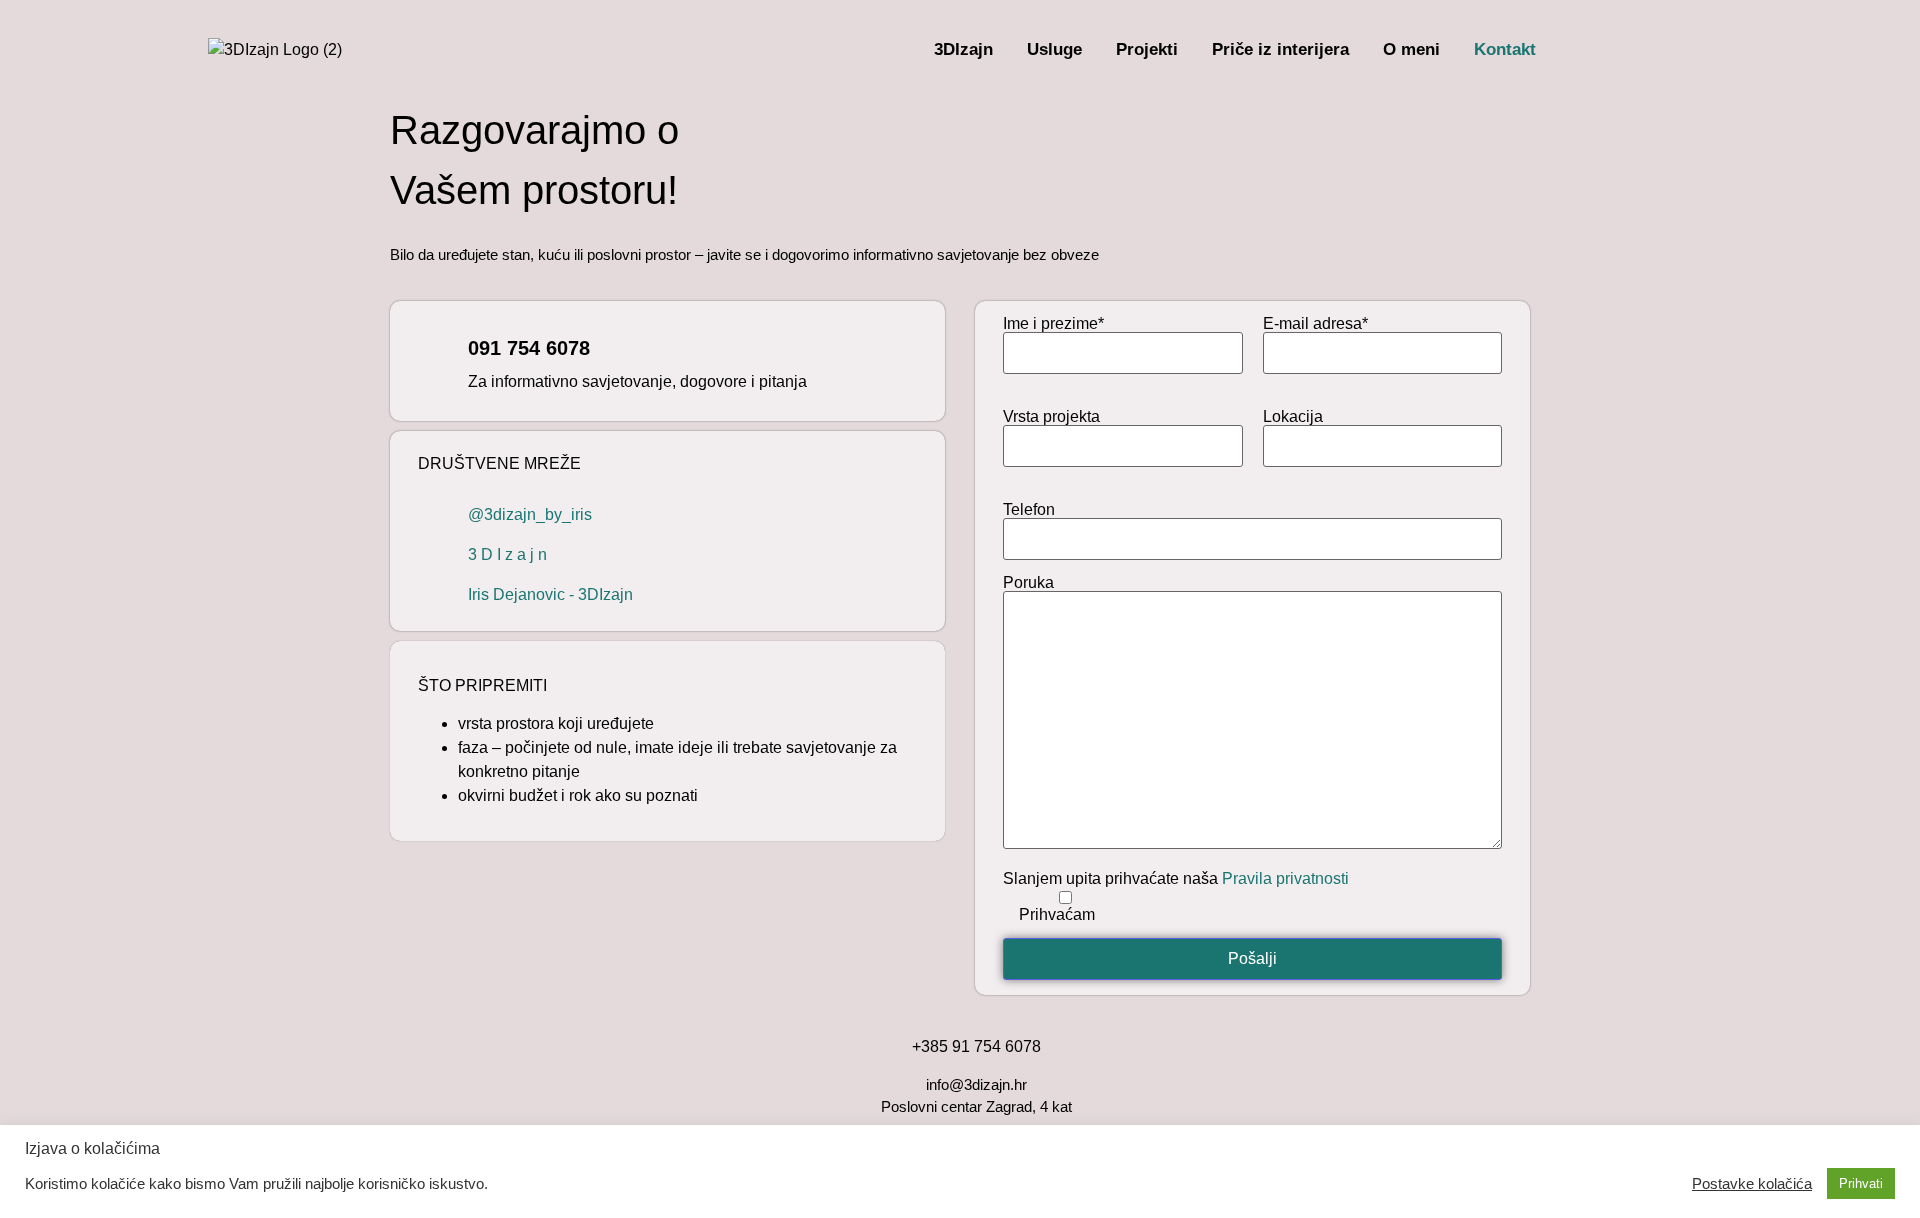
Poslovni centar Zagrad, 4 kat (976, 1106)
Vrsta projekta (1051, 417)
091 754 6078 (529, 348)
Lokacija (1293, 417)
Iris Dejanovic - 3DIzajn (550, 594)
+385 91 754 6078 (976, 1046)
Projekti (1147, 49)
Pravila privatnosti (1285, 878)
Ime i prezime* (1053, 324)
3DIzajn (963, 49)
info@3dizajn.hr (976, 1084)
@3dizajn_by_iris (530, 514)
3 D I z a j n (507, 554)
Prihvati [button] (1861, 1183)
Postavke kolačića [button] (1752, 1184)
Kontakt (1505, 49)
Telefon (1029, 510)
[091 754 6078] (433, 361)
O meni (1411, 49)
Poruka (1028, 583)
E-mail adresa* (1315, 324)
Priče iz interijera (1280, 49)
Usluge (1054, 49)
